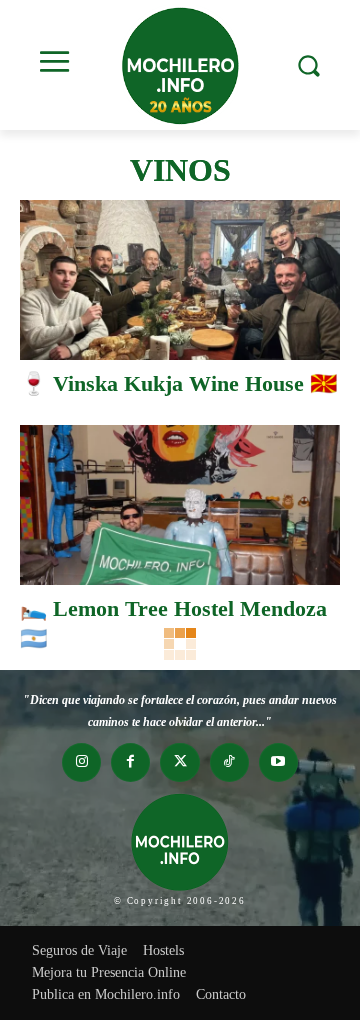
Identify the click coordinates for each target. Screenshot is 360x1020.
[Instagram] (81, 762)
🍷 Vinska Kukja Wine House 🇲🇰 (178, 383)
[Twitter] (179, 762)
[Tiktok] (229, 762)
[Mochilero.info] (180, 65)
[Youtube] (278, 762)
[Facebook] (130, 762)
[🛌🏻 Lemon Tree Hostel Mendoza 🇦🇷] (180, 505)
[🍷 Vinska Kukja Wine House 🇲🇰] (180, 280)
